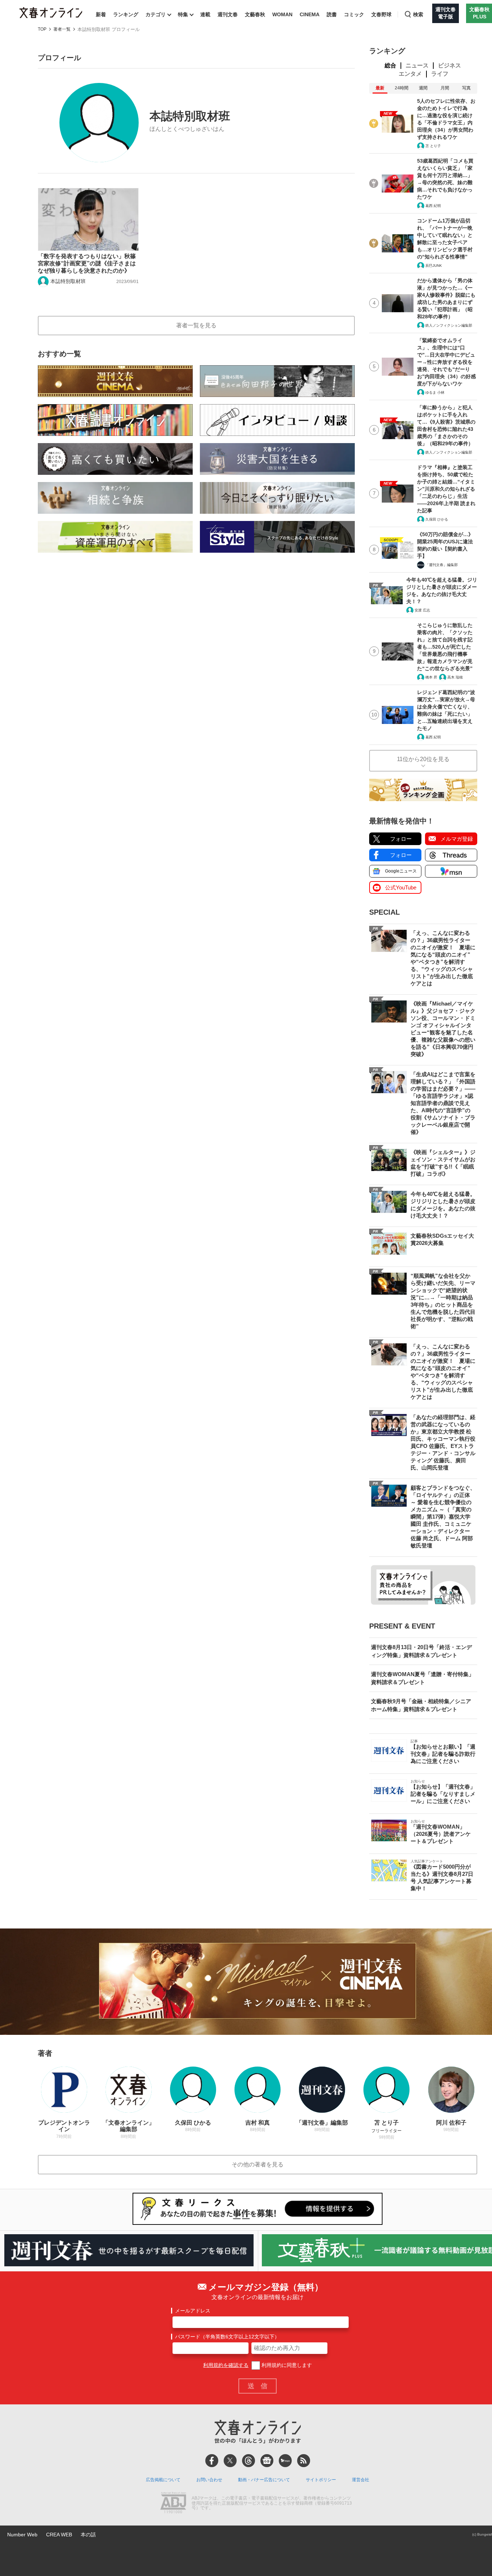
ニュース (417, 65)
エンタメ (410, 74)
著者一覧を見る (196, 325)
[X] (230, 2461)
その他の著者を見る (258, 2164)
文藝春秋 (255, 14)
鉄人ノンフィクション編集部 (449, 325)
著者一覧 (62, 29)
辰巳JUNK (434, 266)
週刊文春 (228, 14)
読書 (332, 14)
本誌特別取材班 (68, 281)
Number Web (22, 2535)
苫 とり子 (433, 146)
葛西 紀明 (433, 206)
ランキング (126, 14)
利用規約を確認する (226, 2365)
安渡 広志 (422, 610)
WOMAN (282, 14)
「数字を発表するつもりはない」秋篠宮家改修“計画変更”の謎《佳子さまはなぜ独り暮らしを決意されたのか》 (87, 263)
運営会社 (361, 2480)
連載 (205, 14)
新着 (101, 14)
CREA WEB (59, 2535)
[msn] (285, 2461)
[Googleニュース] (267, 2461)
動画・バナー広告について (264, 2480)
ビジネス (449, 65)
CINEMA (310, 14)
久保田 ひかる (437, 519)
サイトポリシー (321, 2480)
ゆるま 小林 (435, 392)
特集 (183, 14)
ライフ (440, 74)
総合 (390, 65)
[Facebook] (212, 2461)
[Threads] (249, 2461)
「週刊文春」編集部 (442, 565)
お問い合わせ (209, 2480)
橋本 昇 (431, 677)
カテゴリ (156, 14)
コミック (354, 14)
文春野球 (381, 14)
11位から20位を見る (423, 759)
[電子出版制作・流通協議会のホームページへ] (173, 2504)
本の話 (88, 2535)
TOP (42, 29)
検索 (418, 14)
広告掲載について (163, 2480)
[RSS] (304, 2461)
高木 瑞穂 (455, 677)
